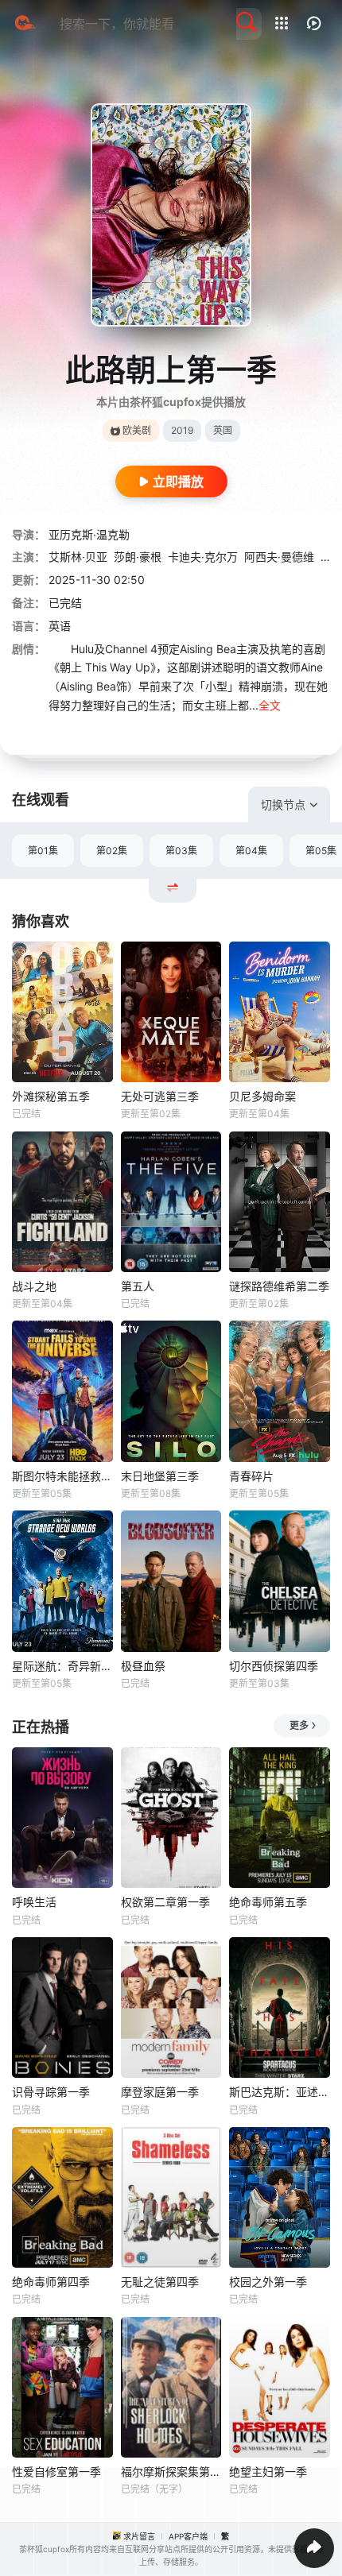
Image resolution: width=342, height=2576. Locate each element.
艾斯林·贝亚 (78, 557)
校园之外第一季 (268, 2282)
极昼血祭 (143, 1666)
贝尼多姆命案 (262, 1096)
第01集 (43, 851)
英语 (60, 626)
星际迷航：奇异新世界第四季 (62, 1666)
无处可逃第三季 (160, 1096)
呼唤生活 (34, 1902)
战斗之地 (34, 1286)
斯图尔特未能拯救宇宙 (62, 1476)
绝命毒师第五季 (268, 1902)
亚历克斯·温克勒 (89, 534)
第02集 (112, 851)
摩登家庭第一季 (160, 2092)
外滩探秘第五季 (51, 1096)
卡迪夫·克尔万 (203, 557)
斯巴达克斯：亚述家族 (280, 2092)
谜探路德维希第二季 (279, 1286)
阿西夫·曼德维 (279, 557)
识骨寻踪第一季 (51, 2092)
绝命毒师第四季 (51, 2282)
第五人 (138, 1286)
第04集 (251, 851)
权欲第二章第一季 (165, 1902)
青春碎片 (251, 1476)
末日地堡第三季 (160, 1476)
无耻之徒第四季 (160, 2282)
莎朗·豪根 (138, 557)
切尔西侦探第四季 (274, 1666)
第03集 (181, 851)
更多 (299, 1725)
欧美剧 (137, 430)
